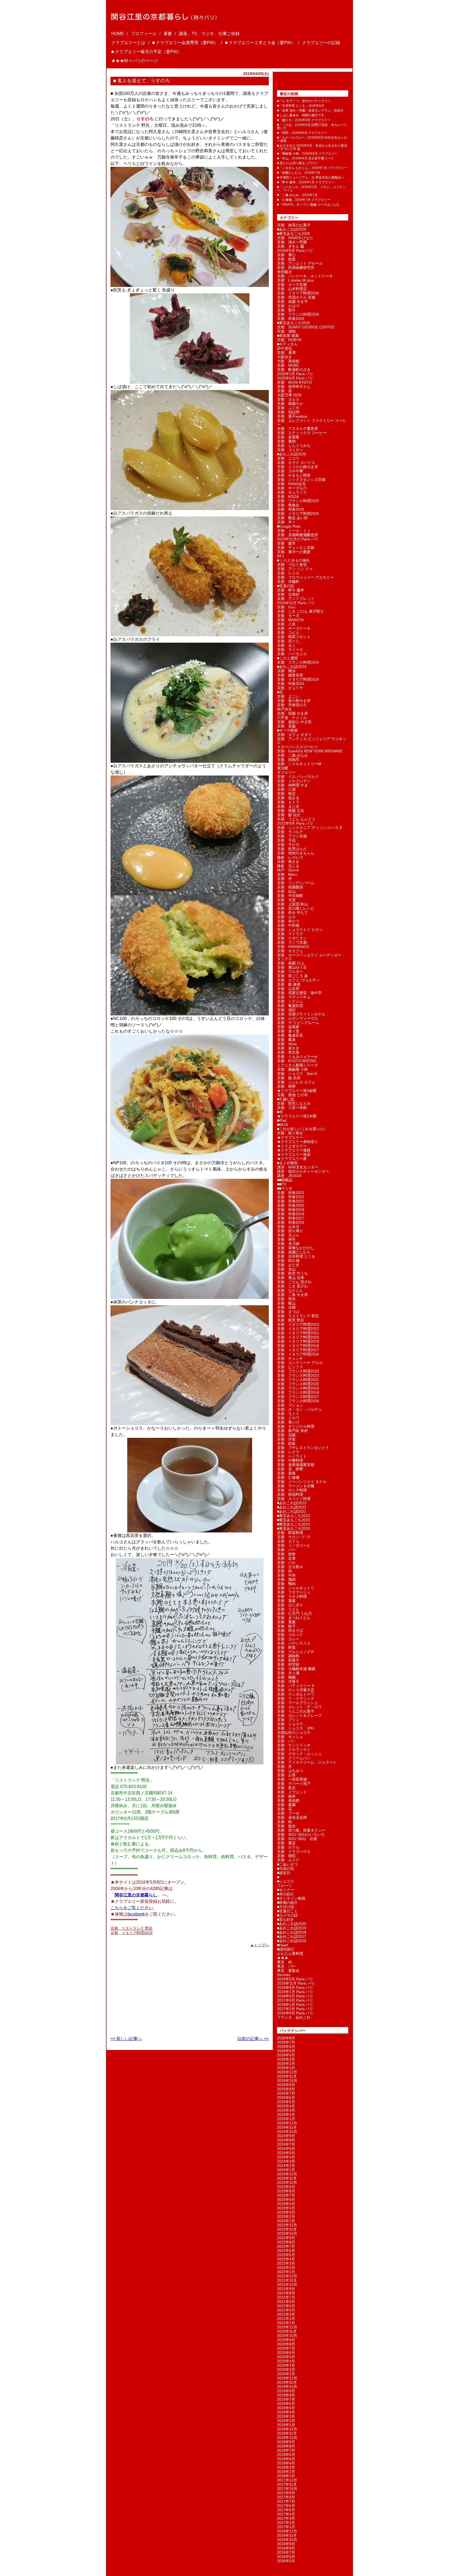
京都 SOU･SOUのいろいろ (301, 1834)
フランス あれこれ (294, 2017)
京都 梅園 (286, 1677)
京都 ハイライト (292, 1456)
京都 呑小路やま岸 (294, 701)
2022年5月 (286, 2255)
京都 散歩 (286, 1826)
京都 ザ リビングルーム (298, 1023)
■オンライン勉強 (291, 1898)
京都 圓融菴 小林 (292, 1069)
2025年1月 (286, 2119)
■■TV (282, 1184)
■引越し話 (286, 1099)
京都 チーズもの (292, 488)
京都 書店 (286, 1843)
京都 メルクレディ (294, 781)
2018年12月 (287, 2429)
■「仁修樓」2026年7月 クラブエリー (304, 200)
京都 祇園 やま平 (292, 302)
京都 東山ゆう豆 (292, 967)
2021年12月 (287, 2276)
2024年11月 (287, 2127)
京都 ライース (290, 650)
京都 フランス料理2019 (298, 1388)
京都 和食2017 (291, 1218)
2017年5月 (286, 2510)
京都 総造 (286, 259)
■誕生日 (284, 1873)
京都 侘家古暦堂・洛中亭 (299, 993)
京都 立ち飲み (290, 1567)
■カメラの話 (287, 1915)
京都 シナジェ (290, 1001)
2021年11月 (287, 2280)
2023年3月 (286, 2212)
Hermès (284, 1975)
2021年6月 (286, 2302)
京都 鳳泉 (286, 1040)
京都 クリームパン (294, 1758)
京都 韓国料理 (290, 1494)
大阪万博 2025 (289, 395)
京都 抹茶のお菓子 (294, 225)
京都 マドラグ (290, 934)
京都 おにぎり (290, 1605)
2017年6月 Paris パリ (295, 2000)
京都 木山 (286, 1269)
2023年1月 (286, 2221)
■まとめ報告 (287, 1163)
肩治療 (283, 768)
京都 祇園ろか (290, 404)
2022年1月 (286, 2272)
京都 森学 (286, 543)
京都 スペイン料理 (294, 1499)
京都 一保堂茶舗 (292, 1779)
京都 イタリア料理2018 (298, 1346)
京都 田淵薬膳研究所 (296, 268)
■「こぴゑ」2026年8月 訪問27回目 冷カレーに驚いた (312, 126)
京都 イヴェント (292, 1792)
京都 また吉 (288, 806)
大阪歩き (284, 357)
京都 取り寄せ (290, 1133)
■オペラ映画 (287, 730)
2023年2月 (286, 2217)
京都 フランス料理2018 (298, 1392)
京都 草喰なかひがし (296, 1248)
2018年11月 (287, 2433)
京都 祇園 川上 (291, 963)
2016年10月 (287, 2540)
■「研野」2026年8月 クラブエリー (302, 133)
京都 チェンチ (290, 1358)
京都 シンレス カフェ (296, 1082)
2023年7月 (286, 2195)
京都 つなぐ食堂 (292, 565)
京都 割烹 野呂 (291, 1320)
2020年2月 (286, 2370)
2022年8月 (286, 2242)
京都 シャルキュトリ (296, 1588)
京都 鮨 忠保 (289, 1078)
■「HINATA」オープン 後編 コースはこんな (308, 205)
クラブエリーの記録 (321, 43)
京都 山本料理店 (292, 289)
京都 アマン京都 (292, 836)
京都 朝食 (286, 1554)
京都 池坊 (286, 1010)
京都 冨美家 (288, 1027)
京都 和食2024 (291, 684)
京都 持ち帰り (290, 1231)
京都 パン (286, 1741)
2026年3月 (286, 2059)
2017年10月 (287, 2489)
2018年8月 (286, 2446)
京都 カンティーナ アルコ (300, 1363)
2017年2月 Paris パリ (295, 2009)
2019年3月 (286, 2416)
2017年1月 (286, 2527)
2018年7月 (286, 2450)
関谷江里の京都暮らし (136, 1895)
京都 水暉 (286, 1307)
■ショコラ (286, 1881)
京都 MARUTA (290, 620)
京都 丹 (284, 879)
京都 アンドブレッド (296, 599)
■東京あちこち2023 (294, 1516)
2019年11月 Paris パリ (296, 1983)
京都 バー (286, 1550)
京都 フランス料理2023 (298, 1371)
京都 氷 (284, 1766)
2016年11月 (287, 2535)
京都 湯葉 (286, 1601)
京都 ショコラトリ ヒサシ (300, 930)
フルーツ (284, 1886)
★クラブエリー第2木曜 (297, 1116)
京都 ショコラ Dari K (297, 1074)
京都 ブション (290, 1405)
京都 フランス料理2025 (298, 501)
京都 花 (284, 1809)
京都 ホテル (288, 1847)
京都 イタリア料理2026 (298, 293)
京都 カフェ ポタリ (294, 735)
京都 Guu (286, 607)
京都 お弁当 (288, 1227)
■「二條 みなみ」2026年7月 (297, 195)
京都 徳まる (288, 798)
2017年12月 (287, 2480)
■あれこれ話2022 (292, 1507)
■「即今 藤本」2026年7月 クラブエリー (306, 182)
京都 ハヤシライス (294, 1643)
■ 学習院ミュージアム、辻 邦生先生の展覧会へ (311, 177)
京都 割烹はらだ (292, 849)
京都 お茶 (286, 1775)
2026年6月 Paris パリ (295, 251)
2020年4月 (286, 2361)
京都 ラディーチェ (294, 997)
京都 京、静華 (290, 1469)
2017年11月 (287, 2484)
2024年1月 (286, 2170)
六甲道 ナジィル (292, 718)
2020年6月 (286, 2353)
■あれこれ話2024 (292, 667)
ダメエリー (286, 772)
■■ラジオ (285, 1188)
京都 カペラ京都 (292, 285)
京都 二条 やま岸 (292, 1295)
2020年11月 (287, 2331)
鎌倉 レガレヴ (290, 857)
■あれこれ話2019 (292, 1928)
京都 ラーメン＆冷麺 (296, 1486)
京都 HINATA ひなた (295, 238)
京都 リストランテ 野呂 (131, 1928)
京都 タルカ (288, 399)
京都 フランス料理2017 (298, 1397)
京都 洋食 (286, 1439)
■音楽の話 (286, 586)
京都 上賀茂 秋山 (292, 904)
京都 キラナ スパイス (296, 463)
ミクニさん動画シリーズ (297, 1065)
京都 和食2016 (291, 1222)
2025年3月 (286, 2110)
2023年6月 (286, 2200)
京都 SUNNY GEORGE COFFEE (306, 327)
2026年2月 (286, 2064)
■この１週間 (287, 658)
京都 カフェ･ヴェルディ (298, 980)
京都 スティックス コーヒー (302, 433)
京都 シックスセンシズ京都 (301, 480)
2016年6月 (286, 2557)
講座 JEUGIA (289, 1176)
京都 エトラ (288, 802)
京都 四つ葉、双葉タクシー (301, 1830)
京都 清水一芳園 (292, 242)
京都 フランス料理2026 (298, 314)
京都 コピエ (288, 633)
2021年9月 (286, 2289)
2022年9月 (286, 2238)
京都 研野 (286, 1086)
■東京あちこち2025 (294, 323)
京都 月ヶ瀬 (288, 1673)
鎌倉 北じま (288, 866)
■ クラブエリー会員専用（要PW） (185, 43)
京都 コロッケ (290, 1635)
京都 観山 (286, 1303)
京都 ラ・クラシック (296, 1698)
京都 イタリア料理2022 (298, 1329)
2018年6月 (286, 2455)
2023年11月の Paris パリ (298, 539)
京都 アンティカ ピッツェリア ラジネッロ (312, 741)
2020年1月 (286, 2374)
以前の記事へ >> (253, 2039)
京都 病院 (286, 1856)
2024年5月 (286, 2153)
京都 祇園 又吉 (291, 811)
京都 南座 (286, 1796)
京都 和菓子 (288, 1660)
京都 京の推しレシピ (296, 908)
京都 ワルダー (290, 972)
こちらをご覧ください (132, 1908)
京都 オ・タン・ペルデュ (299, 1409)
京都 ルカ (286, 917)
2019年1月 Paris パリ (295, 1992)
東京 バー (286, 1966)
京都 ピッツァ (290, 1367)
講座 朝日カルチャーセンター (303, 1171)
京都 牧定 (286, 794)
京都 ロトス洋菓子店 (296, 1690)
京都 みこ (286, 645)
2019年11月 (287, 2382)
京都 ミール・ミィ (294, 531)
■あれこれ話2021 (292, 1511)
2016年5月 (286, 2561)
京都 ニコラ (288, 458)
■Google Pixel (289, 526)
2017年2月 (286, 2523)
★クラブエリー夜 (292, 1159)
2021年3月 (286, 2314)
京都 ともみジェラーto (297, 1057)
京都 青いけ (288, 1422)
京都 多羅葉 (288, 437)
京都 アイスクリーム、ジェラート (307, 1762)
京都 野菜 (286, 1647)
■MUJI (282, 1125)
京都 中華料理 (290, 1460)
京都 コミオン (290, 450)
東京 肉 (284, 1962)
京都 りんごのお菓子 (296, 1711)
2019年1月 (286, 2425)
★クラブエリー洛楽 (294, 1154)
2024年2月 (286, 2166)
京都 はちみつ (290, 1771)
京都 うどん (288, 1609)
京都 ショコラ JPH (295, 1728)
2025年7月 (286, 2093)
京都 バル (286, 1562)
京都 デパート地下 (294, 1783)
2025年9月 (286, 2085)
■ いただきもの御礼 (294, 560)
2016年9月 (286, 2544)
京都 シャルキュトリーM (299, 764)
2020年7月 (286, 2348)
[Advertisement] (144, 1989)
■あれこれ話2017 (292, 1937)
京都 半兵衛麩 (290, 896)
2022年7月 (286, 2246)
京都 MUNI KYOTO (294, 382)
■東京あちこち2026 (294, 234)
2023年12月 (287, 2174)
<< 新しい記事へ (126, 2039)
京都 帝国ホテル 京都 (296, 297)
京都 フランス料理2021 (298, 1380)
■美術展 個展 (288, 336)
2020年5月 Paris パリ (295, 1979)
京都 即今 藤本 (291, 590)
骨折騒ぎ (284, 272)
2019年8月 (286, 2395)
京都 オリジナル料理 (296, 1426)
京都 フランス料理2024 (298, 662)
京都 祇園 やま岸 (292, 713)
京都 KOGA (288, 497)
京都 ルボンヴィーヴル (297, 1018)
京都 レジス (288, 573)
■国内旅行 (286, 1949)
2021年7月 (286, 2297)
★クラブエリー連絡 (294, 1150)
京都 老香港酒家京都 (296, 1465)
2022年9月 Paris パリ (295, 823)
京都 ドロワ (288, 1418)
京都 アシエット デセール (300, 263)
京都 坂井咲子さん (294, 387)
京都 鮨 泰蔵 (289, 984)
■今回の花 (286, 1869)
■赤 (280, 1112)
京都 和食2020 (291, 1205)
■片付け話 (286, 1907)
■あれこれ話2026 (292, 229)
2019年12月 (287, 2378)
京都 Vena (287, 1044)
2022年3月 (286, 2263)
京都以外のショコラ (294, 1732)
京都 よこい (288, 696)
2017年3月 (286, 2518)
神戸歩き (284, 709)
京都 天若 (286, 900)
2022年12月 (287, 2225)
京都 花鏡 (286, 1435)
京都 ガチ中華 (290, 471)
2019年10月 (287, 2387)
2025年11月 (287, 2076)
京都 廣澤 (286, 353)
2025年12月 (287, 2072)
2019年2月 (286, 2421)
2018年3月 (286, 2467)
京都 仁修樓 (288, 1477)
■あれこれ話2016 (292, 1941)
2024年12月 (287, 2123)
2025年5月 (286, 2102)
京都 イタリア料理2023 (298, 1324)
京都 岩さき (288, 1048)
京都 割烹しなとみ (294, 1103)
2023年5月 (286, 2204)
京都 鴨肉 (286, 1584)
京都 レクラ (288, 1452)
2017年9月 (286, 2493)
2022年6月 (286, 2251)
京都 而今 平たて (292, 913)
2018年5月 (286, 2459)
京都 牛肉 (286, 1575)
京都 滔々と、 (290, 641)
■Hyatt (282, 1945)
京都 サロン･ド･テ (294, 1537)
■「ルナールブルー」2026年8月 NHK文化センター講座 (312, 139)
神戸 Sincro (288, 870)
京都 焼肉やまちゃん (296, 853)
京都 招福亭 (288, 760)
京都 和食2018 (291, 1214)
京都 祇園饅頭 (290, 887)
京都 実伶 (286, 1299)
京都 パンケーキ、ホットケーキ (305, 276)
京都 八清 (286, 789)
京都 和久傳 (288, 1261)
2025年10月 (287, 2081)
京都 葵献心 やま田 (294, 722)
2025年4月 (286, 2106)
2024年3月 (286, 2161)
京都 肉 (284, 1571)
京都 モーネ (288, 616)
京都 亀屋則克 (290, 1006)
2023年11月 (287, 2178)
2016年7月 (286, 2552)
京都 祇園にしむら (294, 1252)
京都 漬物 (286, 331)
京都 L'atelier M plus (295, 280)
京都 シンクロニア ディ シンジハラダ (310, 828)
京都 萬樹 (286, 441)
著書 (168, 34)
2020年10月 (287, 2336)
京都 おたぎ (288, 1265)
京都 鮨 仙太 (289, 815)
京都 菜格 (286, 1473)
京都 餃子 (286, 1626)
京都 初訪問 (288, 412)
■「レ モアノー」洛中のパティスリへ (304, 101)
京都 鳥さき (288, 862)
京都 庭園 (286, 1805)
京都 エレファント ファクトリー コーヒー (312, 422)
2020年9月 (286, 2340)
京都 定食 (286, 1558)
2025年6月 (286, 2098)
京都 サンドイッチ (294, 1745)
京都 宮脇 (286, 726)
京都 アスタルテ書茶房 (297, 429)
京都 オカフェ (290, 951)
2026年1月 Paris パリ (295, 374)
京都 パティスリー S (296, 1686)
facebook (136, 1914)
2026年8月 (286, 2038)
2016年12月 (287, 2531)
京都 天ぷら (288, 1235)
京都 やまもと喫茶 (294, 475)
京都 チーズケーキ (294, 628)
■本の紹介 (286, 1894)
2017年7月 (286, 2501)
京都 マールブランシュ (297, 1703)
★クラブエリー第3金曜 (297, 1091)
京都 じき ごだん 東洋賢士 (300, 611)
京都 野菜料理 (290, 1533)
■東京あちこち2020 (294, 1528)
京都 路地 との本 (292, 1095)
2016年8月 (286, 2548)
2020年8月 (286, 2344)
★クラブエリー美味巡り (297, 1142)
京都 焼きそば (290, 1630)
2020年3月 (286, 2365)
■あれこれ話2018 (292, 1932)
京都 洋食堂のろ (292, 705)
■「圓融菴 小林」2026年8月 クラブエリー (307, 154)
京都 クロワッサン (294, 1749)
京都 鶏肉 (286, 1579)
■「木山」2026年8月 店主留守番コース (305, 158)
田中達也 (284, 348)
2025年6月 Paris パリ (295, 378)
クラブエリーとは (128, 43)
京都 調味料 (288, 1656)
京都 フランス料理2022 (298, 1375)
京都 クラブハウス (294, 1851)
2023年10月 (287, 2183)
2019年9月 (286, 2391)
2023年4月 (286, 2208)
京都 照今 (286, 310)
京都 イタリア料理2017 (298, 1350)
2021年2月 (286, 2319)
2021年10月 (287, 2285)
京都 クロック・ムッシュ (299, 1754)
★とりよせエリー (292, 1146)
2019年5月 (286, 2408)
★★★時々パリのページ (135, 61)
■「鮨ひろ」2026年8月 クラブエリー (304, 120)
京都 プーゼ (288, 1813)
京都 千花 (286, 840)
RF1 (281, 556)
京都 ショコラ (290, 1724)
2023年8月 (286, 2191)
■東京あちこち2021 (294, 1524)
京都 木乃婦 (288, 1244)
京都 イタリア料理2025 (298, 514)
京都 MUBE (288, 365)
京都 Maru (287, 874)
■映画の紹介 (287, 1903)
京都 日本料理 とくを (296, 1256)
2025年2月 (286, 2115)
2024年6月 (286, 2149)
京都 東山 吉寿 (291, 1278)
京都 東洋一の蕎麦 (294, 552)
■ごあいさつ (287, 1864)
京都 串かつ (288, 921)
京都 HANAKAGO (293, 947)
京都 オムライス (292, 492)
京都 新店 (286, 1788)
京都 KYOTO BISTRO (297, 1061)
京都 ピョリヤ (290, 688)
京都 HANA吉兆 (291, 484)
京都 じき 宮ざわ (292, 1286)
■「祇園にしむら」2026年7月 (299, 173)
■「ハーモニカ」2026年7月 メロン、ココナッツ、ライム (311, 189)
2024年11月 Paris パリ (296, 603)
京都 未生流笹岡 (292, 1817)
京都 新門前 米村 (292, 1431)
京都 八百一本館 (292, 1108)
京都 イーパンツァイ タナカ (302, 1482)
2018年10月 (287, 2438)
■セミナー (286, 1890)
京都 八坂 (286, 624)
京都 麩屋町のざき (294, 370)
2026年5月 (286, 2051)
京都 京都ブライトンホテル (301, 1014)
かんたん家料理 (290, 1954)
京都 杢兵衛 (288, 1052)
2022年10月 (287, 2234)
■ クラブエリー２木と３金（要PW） (260, 43)
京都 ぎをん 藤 (291, 246)
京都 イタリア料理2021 (298, 1333)
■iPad (282, 1120)
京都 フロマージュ (294, 1592)
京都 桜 (284, 1822)
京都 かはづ (288, 306)
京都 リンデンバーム (296, 883)
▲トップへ (260, 1945)
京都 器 (284, 391)
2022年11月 (287, 2229)
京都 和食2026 (291, 319)
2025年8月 (286, 2089)
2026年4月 (286, 2055)
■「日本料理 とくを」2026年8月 (301, 106)
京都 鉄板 (286, 1443)
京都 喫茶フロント (294, 637)
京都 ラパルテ (290, 832)
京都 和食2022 (291, 1197)
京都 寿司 (286, 1239)
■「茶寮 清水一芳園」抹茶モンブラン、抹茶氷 (310, 111)
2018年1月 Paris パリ (295, 2005)
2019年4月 (286, 2412)
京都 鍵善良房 (290, 675)
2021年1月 (286, 2323)
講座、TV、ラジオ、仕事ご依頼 (209, 34)
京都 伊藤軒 (288, 582)
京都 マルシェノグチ (296, 1652)
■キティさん (287, 344)
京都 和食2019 (291, 1210)
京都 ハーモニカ (292, 654)
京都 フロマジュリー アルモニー (305, 577)
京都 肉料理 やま (292, 785)
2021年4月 (286, 2310)
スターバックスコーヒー (297, 747)
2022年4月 (286, 2259)
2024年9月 (286, 2136)
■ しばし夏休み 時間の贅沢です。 (302, 115)
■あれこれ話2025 (292, 454)
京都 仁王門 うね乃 (294, 1613)
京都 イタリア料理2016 (298, 1354)
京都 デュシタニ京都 (296, 548)
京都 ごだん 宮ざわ (294, 1282)
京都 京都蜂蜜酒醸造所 (297, 535)
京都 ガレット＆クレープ (299, 1715)
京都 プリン (288, 1720)
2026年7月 (286, 2042)
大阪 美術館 (288, 361)
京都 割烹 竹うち (292, 1273)
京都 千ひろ (288, 845)
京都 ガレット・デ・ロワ (299, 1707)
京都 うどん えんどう (296, 819)
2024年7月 (286, 2144)
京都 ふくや (288, 408)
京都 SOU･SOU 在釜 (297, 1839)
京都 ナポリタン (292, 938)
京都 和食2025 (291, 509)
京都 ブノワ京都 (292, 942)
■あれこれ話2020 (292, 1924)
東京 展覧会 (288, 1971)
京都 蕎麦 (286, 1622)
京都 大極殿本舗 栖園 (296, 1669)
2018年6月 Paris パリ (295, 1996)
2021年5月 (286, 2306)
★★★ (283, 1958)
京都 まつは (288, 1312)
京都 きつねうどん (294, 1618)
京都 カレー (288, 1639)
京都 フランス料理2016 (298, 1401)
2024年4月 (286, 2157)
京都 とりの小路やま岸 (297, 467)
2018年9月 (286, 2442)
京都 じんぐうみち (294, 446)
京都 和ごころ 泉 (292, 976)
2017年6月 (286, 2506)
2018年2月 (286, 2472)
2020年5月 (286, 2357)
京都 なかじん (290, 1290)
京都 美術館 (288, 1800)
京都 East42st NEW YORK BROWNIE (310, 751)
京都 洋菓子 (288, 1681)
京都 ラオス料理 (292, 1596)
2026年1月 (286, 2068)
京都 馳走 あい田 (292, 518)
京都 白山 (286, 891)
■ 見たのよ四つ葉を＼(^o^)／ (298, 163)
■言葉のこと (287, 1911)
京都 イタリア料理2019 (131, 1933)
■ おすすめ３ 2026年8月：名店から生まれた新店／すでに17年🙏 (312, 147)
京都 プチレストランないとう (303, 1448)
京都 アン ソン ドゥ (295, 569)
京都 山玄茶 (288, 989)
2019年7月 (286, 2399)
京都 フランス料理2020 (298, 1384)
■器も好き (286, 1920)
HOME (118, 34)
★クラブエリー (290, 1137)
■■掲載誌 (285, 1180)
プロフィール (144, 34)
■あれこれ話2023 (292, 1503)
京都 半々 (286, 522)
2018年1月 (286, 2476)
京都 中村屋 (288, 925)
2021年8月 (286, 2293)
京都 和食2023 (291, 1193)
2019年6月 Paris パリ (295, 1988)
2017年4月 (286, 2514)
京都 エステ (288, 1860)
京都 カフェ (288, 1541)
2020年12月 (287, 2327)
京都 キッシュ (290, 1737)
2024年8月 (286, 2140)
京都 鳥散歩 (288, 505)
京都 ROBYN (289, 340)
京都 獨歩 (286, 671)
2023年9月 (286, 2187)
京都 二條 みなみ (292, 755)
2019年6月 (286, 2404)
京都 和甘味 (288, 1664)
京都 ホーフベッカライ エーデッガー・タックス (311, 957)
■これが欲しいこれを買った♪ (301, 1129)
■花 (280, 692)
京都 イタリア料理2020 (298, 1337)
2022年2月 (286, 2268)
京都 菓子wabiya (292, 416)
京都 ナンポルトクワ (296, 1694)
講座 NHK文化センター (298, 1167)
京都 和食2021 (291, 1201)
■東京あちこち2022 (294, 1520)
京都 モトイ (288, 1414)
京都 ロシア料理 (292, 1490)
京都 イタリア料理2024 (298, 679)
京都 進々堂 (288, 1031)
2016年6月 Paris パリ (295, 2013)
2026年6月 (286, 2047)
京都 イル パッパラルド (298, 777)
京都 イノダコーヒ (294, 1545)
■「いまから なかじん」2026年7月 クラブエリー (312, 168)
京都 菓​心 (286, 255)
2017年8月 (286, 2497)
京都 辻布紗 (288, 594)
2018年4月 (286, 2463)
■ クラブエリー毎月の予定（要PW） (146, 52)
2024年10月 (287, 2132)
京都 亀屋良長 (290, 1035)
